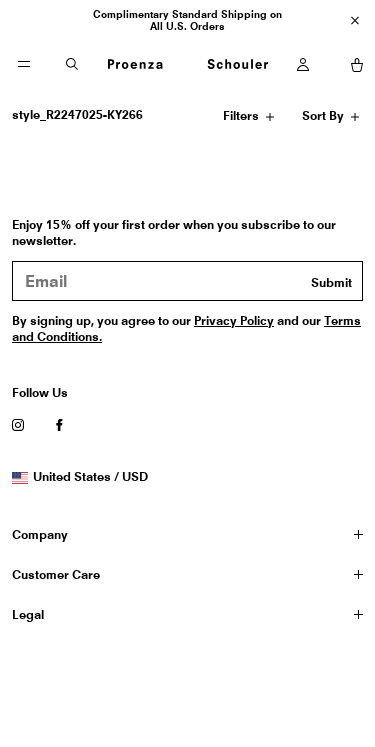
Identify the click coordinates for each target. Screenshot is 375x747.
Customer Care (56, 574)
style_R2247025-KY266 (77, 114)
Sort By (324, 119)
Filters (243, 119)
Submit (331, 282)
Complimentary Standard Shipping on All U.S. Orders (187, 20)
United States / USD (90, 477)
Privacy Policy (234, 320)
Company (40, 534)
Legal (28, 614)
